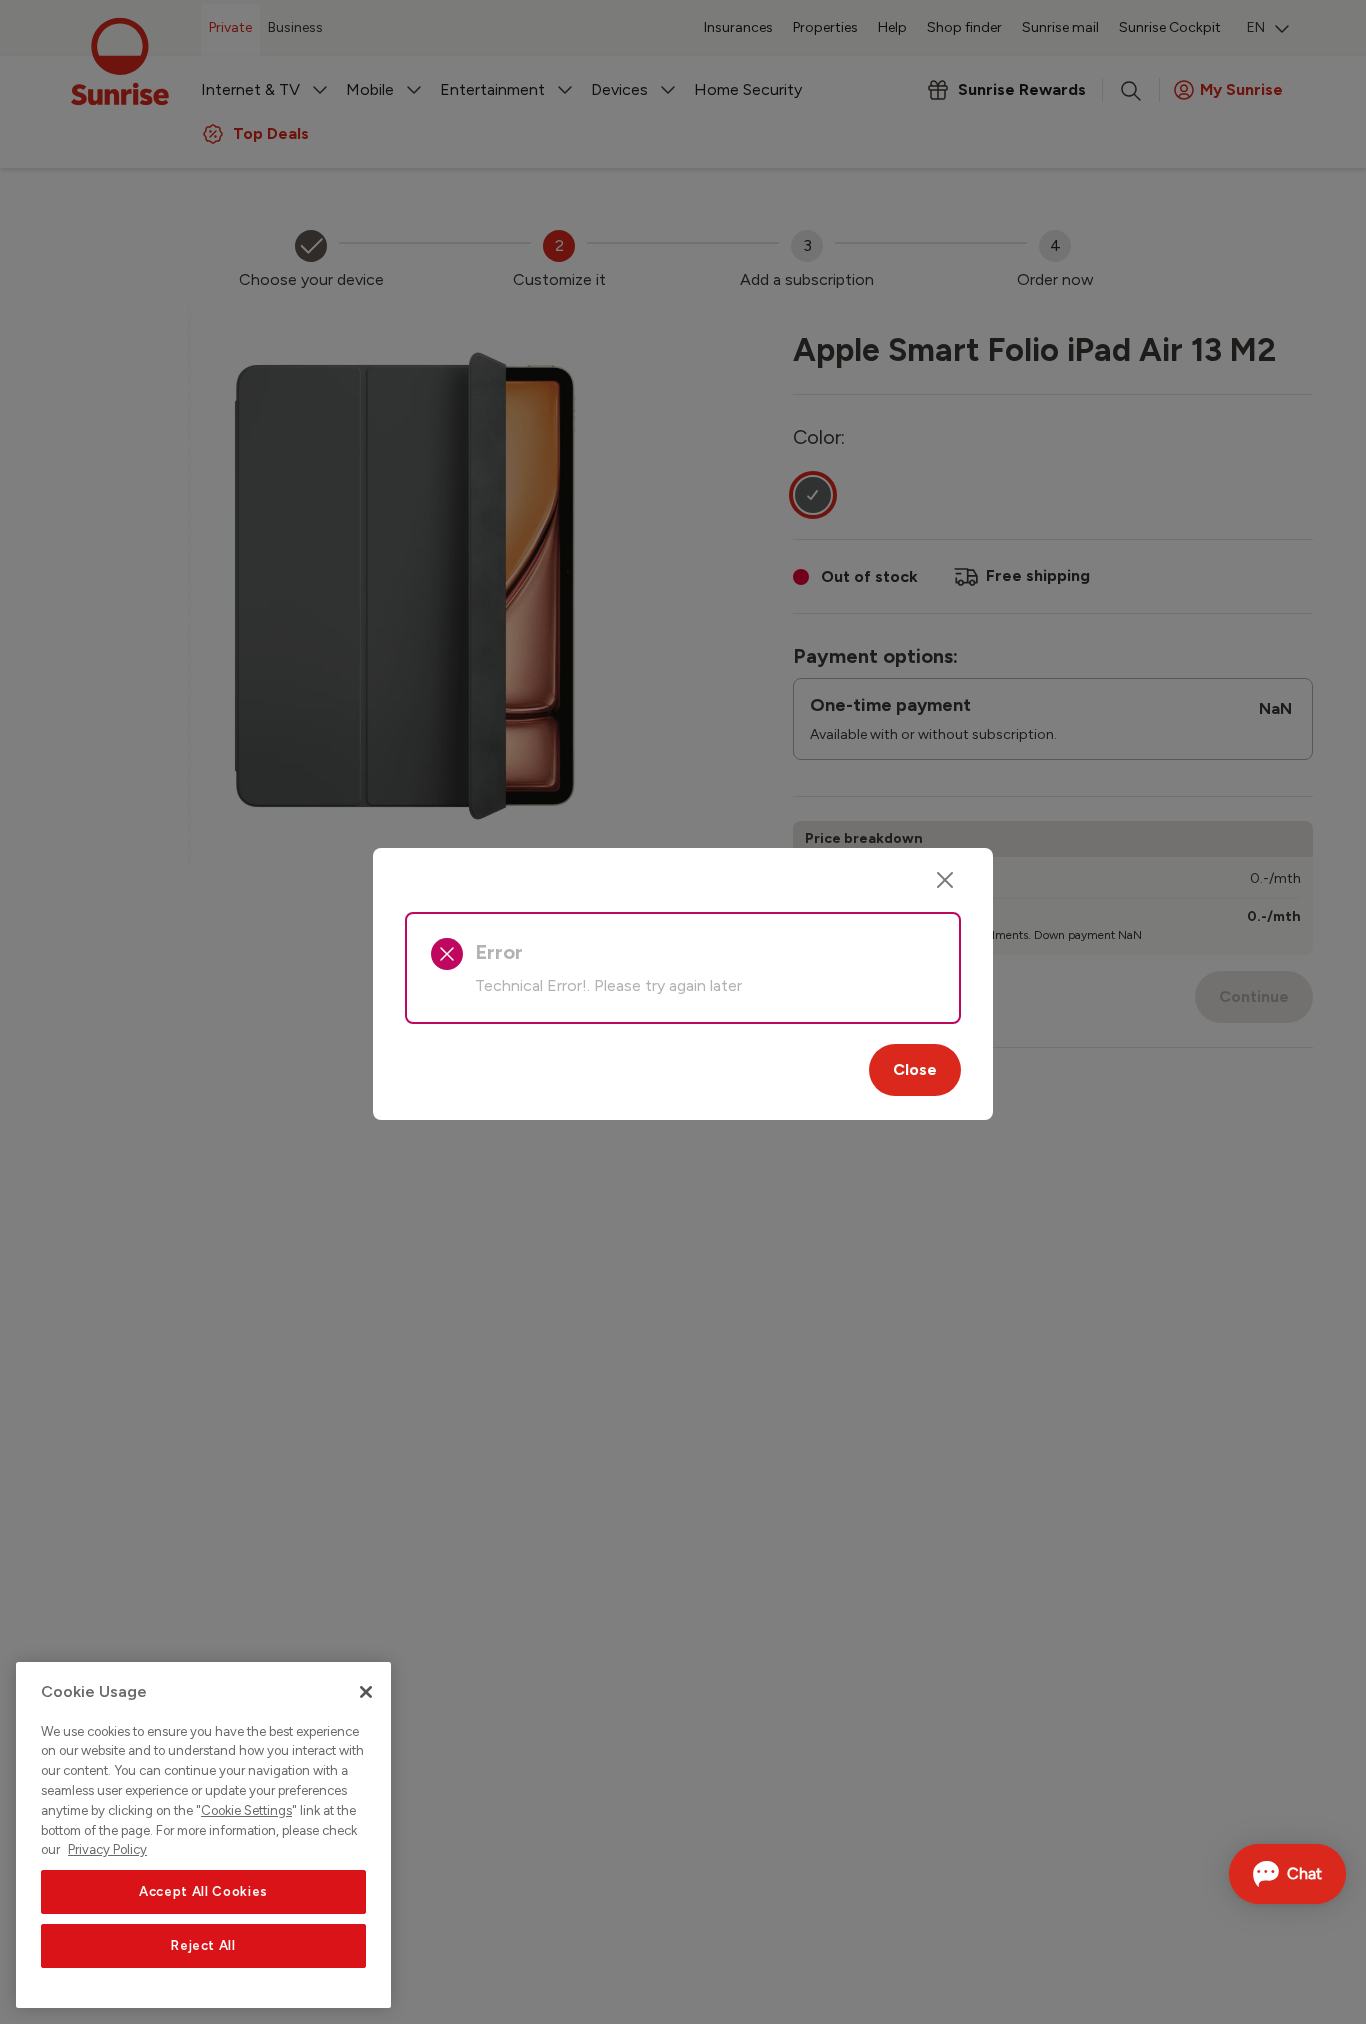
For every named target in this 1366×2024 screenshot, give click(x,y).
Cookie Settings (246, 1810)
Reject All (203, 1945)
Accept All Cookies (203, 1891)
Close (915, 1069)
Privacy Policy (107, 1849)
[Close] (945, 880)
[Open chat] (1287, 1874)
